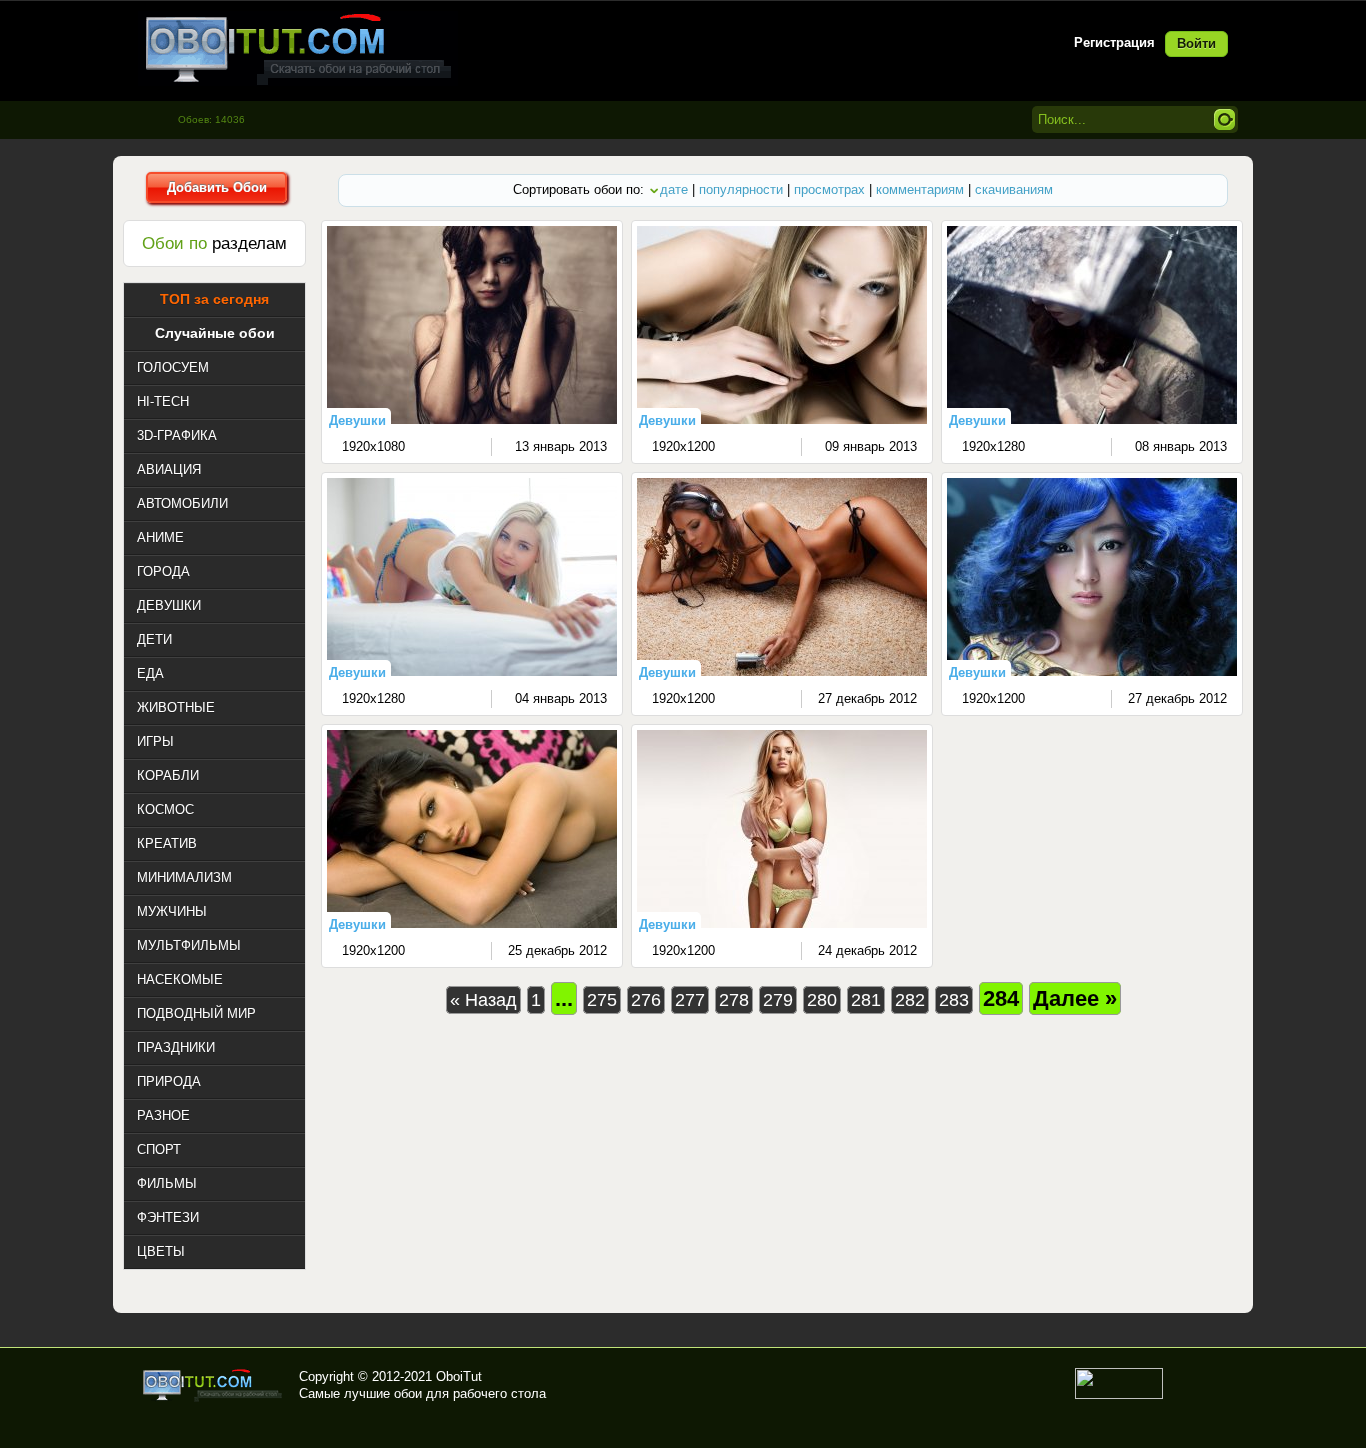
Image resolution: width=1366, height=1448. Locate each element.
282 (910, 1000)
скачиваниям (1014, 189)
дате (674, 189)
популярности (741, 189)
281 (866, 1000)
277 (690, 1000)
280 (822, 1000)
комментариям (920, 189)
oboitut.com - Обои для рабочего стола (298, 48)
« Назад (483, 1000)
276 (646, 1000)
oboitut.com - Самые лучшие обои (213, 1385)
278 (734, 1000)
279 (778, 1000)
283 (954, 1000)
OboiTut (459, 1376)
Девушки (357, 420)
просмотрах (829, 189)
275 (602, 1000)
